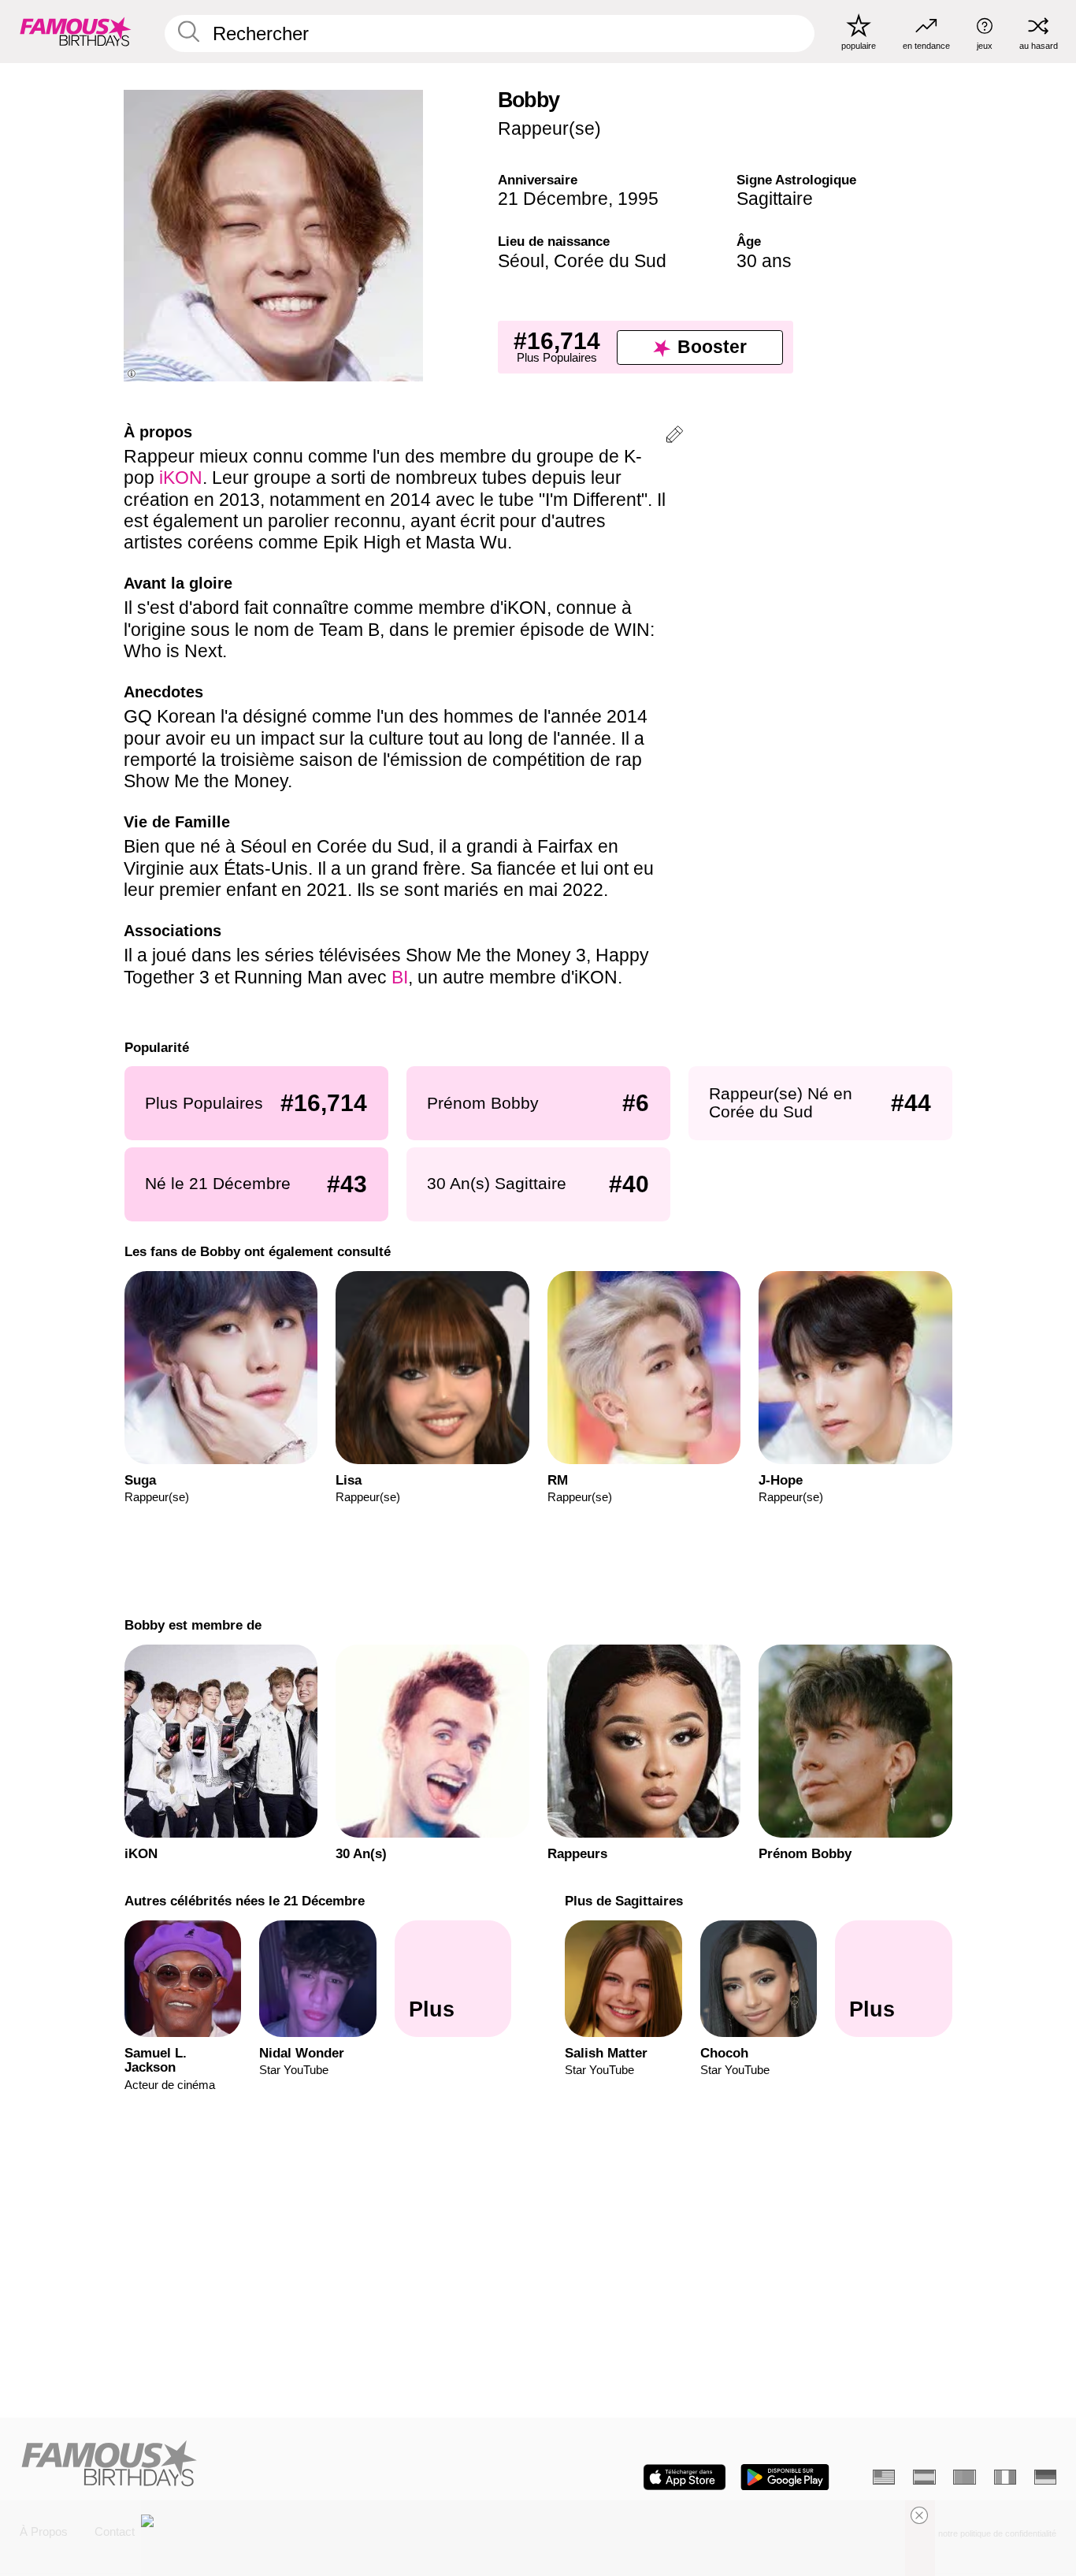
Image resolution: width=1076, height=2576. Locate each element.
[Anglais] (884, 2477)
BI (400, 977)
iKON (181, 478)
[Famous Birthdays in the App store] (685, 2477)
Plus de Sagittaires (624, 1901)
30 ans (764, 261)
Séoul (521, 261)
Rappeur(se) (549, 128)
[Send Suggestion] (674, 437)
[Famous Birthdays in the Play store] (785, 2477)
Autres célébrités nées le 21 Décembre (244, 1901)
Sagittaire (775, 199)
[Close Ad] (919, 2515)
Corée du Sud (610, 261)
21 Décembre (553, 199)
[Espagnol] (924, 2477)
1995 (638, 199)
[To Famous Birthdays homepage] (76, 31)
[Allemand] (1045, 2477)
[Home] (275, 2465)
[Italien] (1005, 2477)
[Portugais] (964, 2477)
